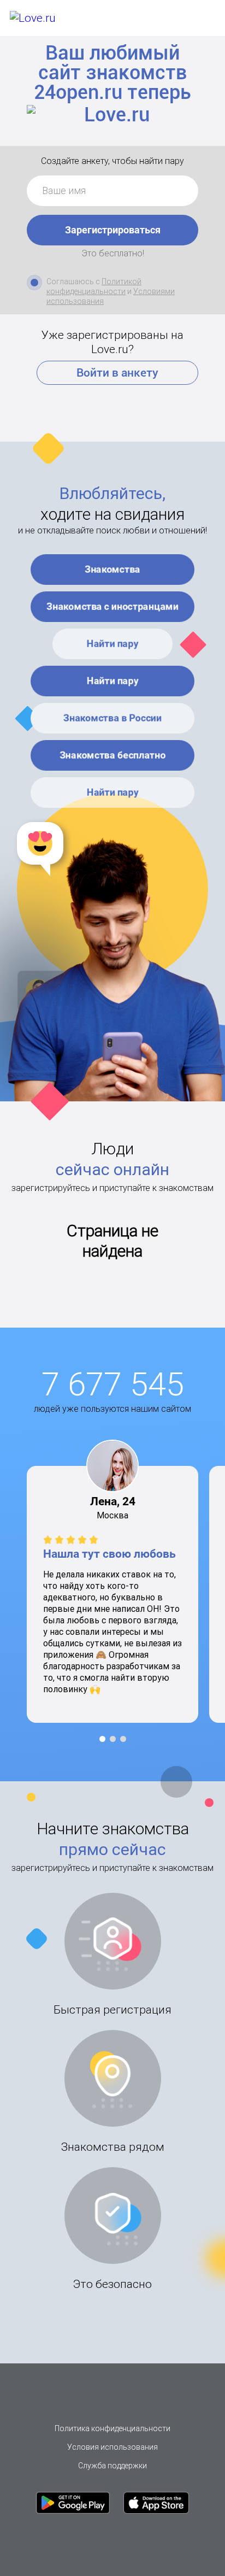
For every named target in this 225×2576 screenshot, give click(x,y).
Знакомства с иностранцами (112, 606)
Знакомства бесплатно (113, 755)
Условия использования (112, 2447)
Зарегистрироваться (113, 230)
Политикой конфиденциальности (94, 286)
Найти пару (113, 644)
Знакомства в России (112, 718)
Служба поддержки (112, 2466)
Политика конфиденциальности (112, 2428)
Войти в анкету (117, 373)
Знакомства (112, 569)
